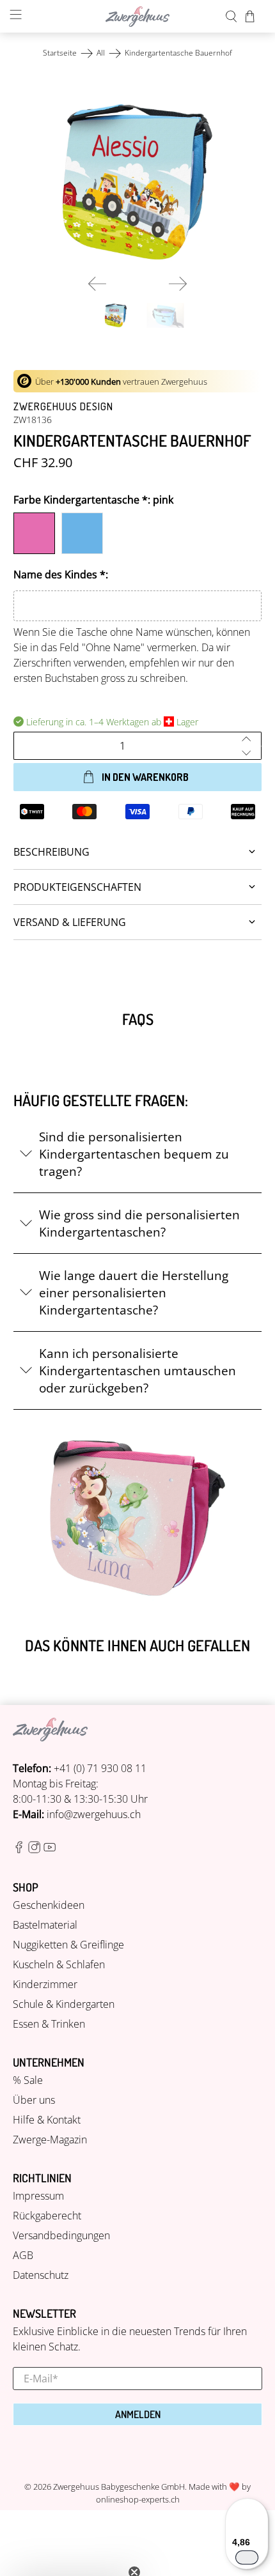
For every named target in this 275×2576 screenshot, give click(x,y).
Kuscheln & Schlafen (59, 1964)
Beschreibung (51, 852)
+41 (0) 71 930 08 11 (100, 1768)
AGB (23, 2255)
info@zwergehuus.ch (94, 1814)
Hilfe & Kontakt (47, 2120)
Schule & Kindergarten (64, 2004)
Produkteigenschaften (77, 887)
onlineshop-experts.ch (138, 2499)
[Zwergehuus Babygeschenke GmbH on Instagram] (34, 1849)
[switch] (247, 2557)
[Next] (178, 284)
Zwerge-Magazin (50, 2140)
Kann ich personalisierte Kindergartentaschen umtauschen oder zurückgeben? (137, 1370)
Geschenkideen (49, 1905)
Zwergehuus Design (63, 406)
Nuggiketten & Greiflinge (68, 1945)
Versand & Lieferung (70, 922)
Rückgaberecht (47, 2216)
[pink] (34, 533)
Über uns (34, 2100)
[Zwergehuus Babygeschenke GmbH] (138, 17)
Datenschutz (41, 2275)
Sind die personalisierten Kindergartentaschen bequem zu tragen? (134, 1154)
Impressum (38, 2196)
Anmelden (138, 2414)
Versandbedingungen (61, 2235)
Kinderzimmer (45, 1984)
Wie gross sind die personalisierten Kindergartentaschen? (139, 1223)
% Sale (28, 2080)
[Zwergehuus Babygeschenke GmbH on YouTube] (50, 1849)
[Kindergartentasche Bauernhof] (138, 182)
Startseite (60, 53)
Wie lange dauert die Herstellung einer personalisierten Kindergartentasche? (134, 1292)
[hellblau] (82, 533)
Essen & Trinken (49, 2024)
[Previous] (97, 284)
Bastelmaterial (45, 1925)
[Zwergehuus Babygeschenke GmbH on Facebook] (19, 1849)
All (101, 53)
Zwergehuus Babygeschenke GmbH (119, 2487)
